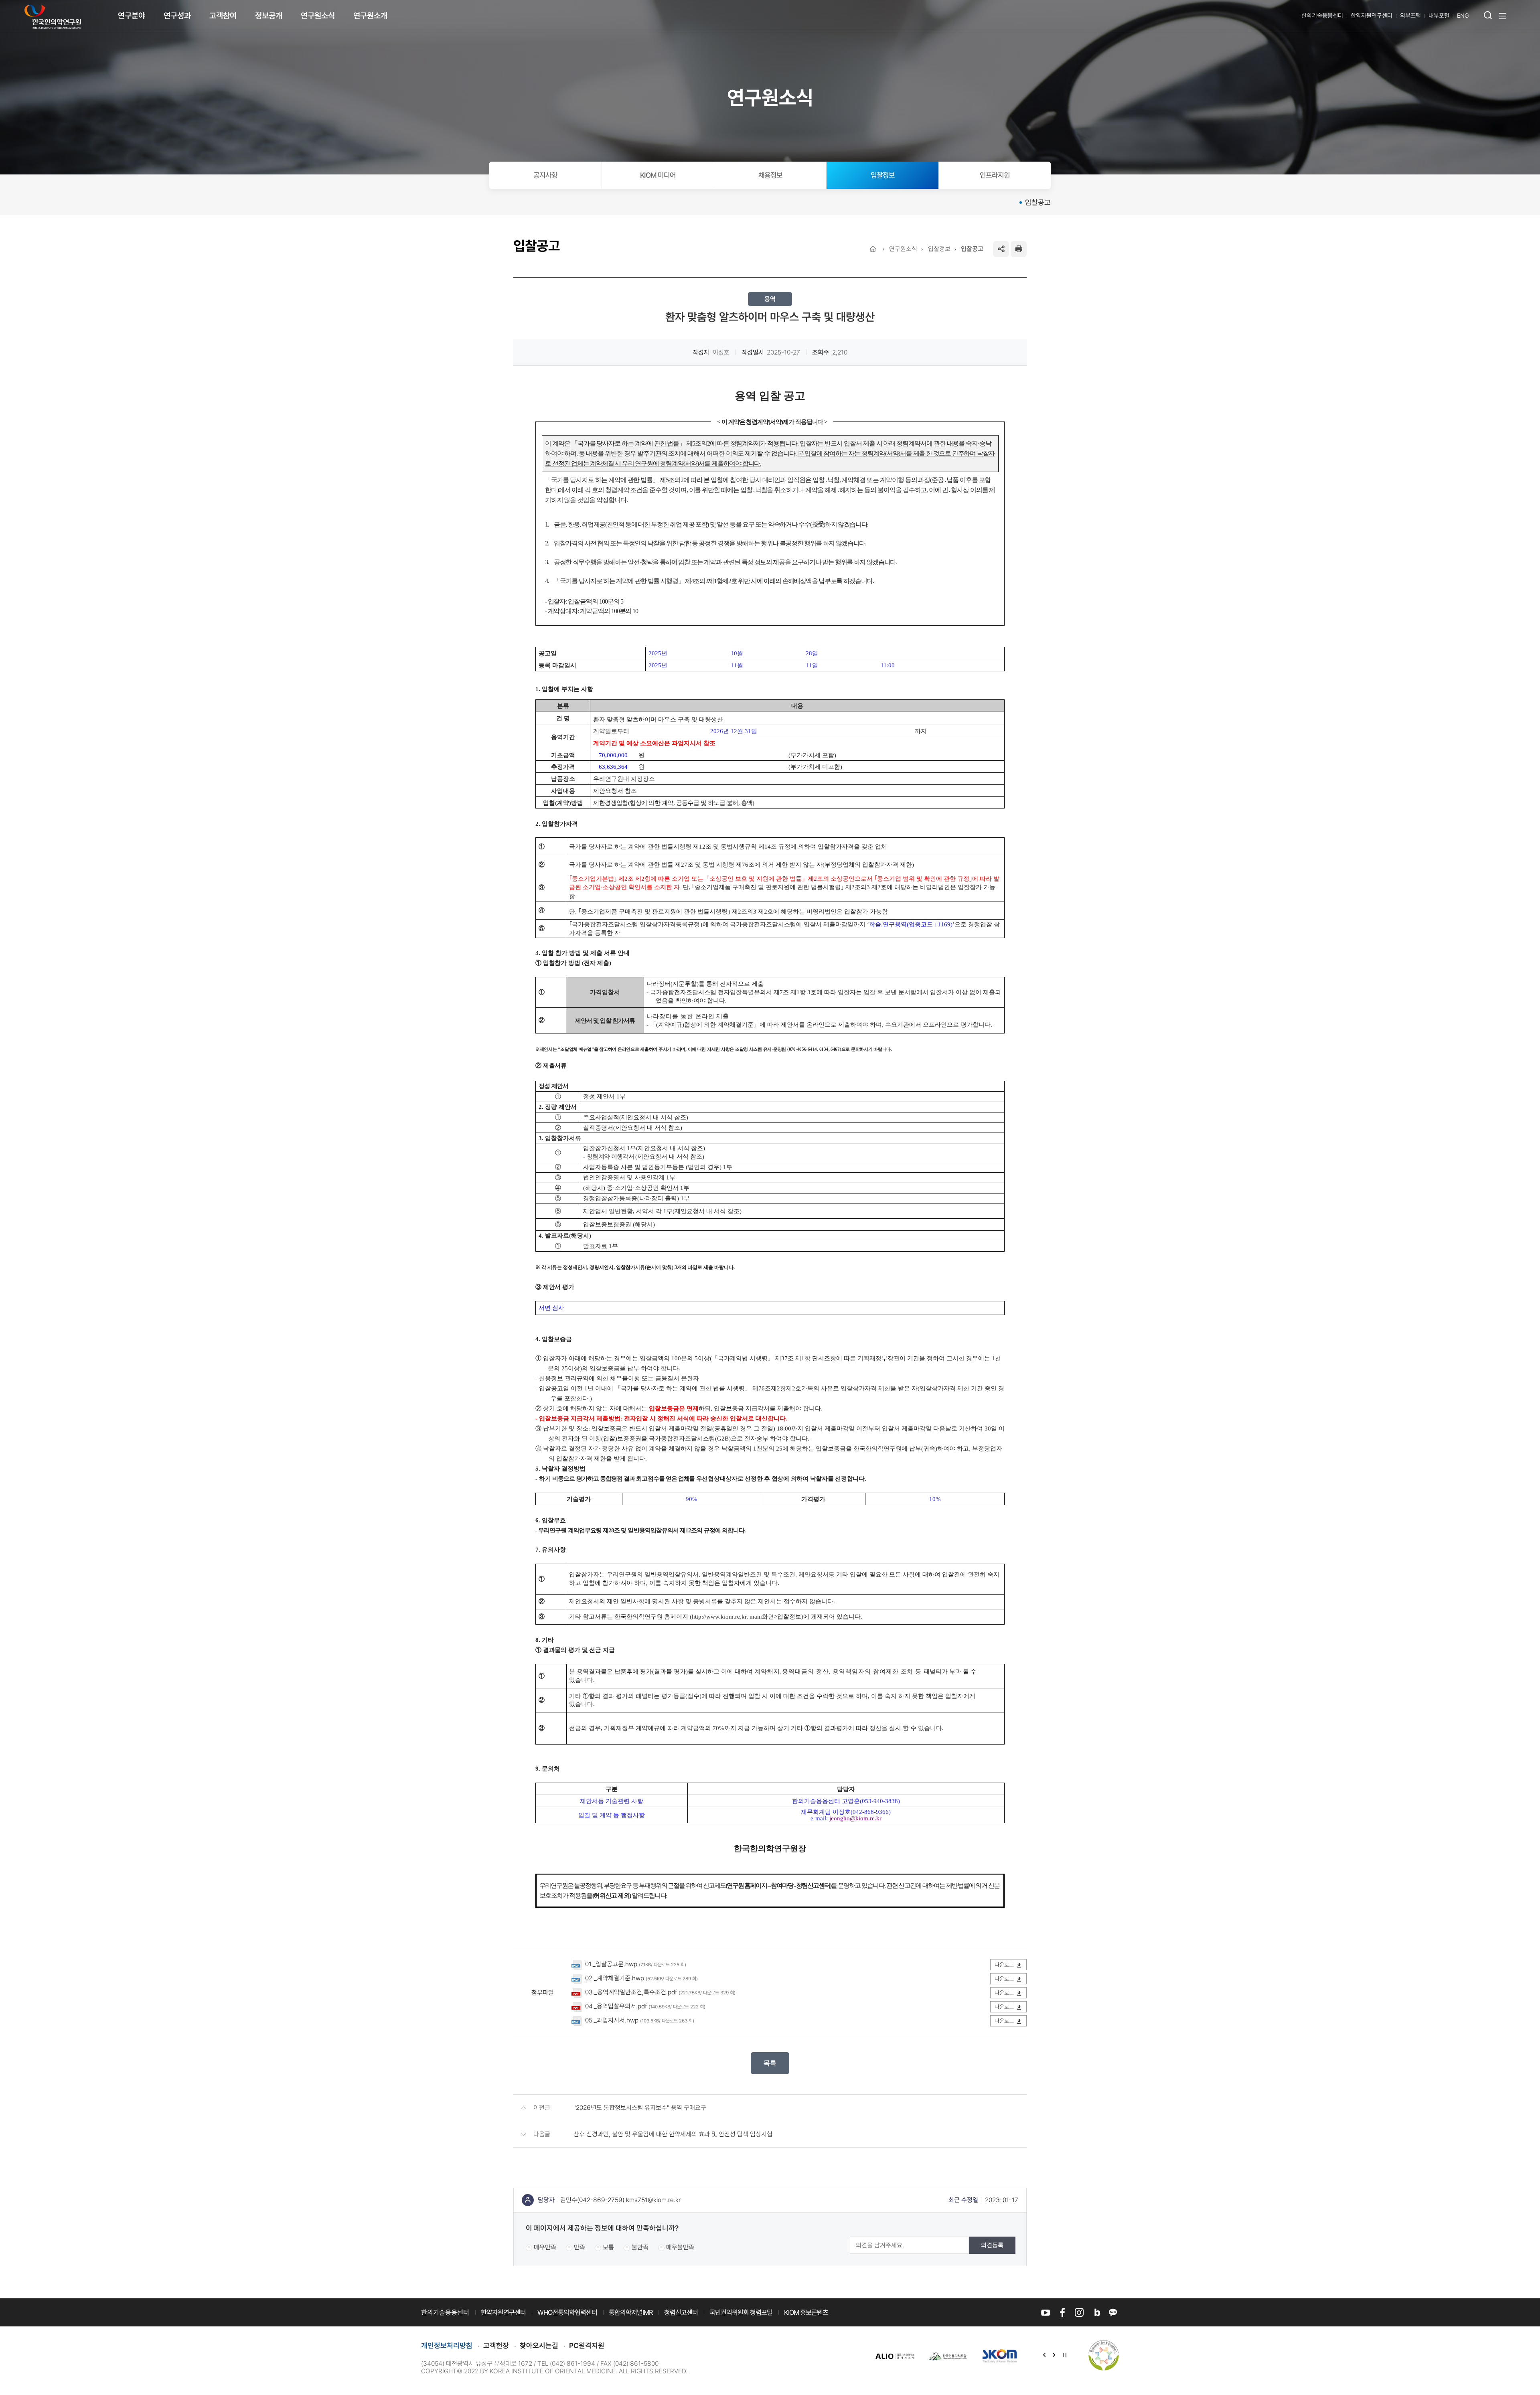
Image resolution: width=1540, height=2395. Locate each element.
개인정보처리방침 (447, 2345)
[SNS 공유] (1001, 249)
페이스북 (1062, 2312)
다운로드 (1004, 1965)
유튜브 (1046, 2312)
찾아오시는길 (539, 2345)
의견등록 (992, 2245)
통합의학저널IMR (631, 2312)
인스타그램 (1079, 2312)
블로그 (1096, 2312)
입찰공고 (1038, 202)
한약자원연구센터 (1372, 16)
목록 (770, 2063)
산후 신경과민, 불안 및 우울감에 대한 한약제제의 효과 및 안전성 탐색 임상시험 (673, 2134)
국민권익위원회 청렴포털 (741, 2312)
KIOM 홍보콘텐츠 (806, 2312)
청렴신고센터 (681, 2312)
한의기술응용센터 (1322, 16)
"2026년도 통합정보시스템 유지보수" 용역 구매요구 (640, 2108)
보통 (608, 2247)
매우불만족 (680, 2247)
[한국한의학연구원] (53, 17)
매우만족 (545, 2247)
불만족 (640, 2247)
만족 (580, 2247)
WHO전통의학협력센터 (567, 2312)
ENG (1463, 16)
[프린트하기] (1019, 249)
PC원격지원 (587, 2345)
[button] (1044, 2356)
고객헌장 (496, 2345)
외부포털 (1410, 16)
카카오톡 (1113, 2312)
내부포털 (1439, 16)
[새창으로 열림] (895, 2355)
